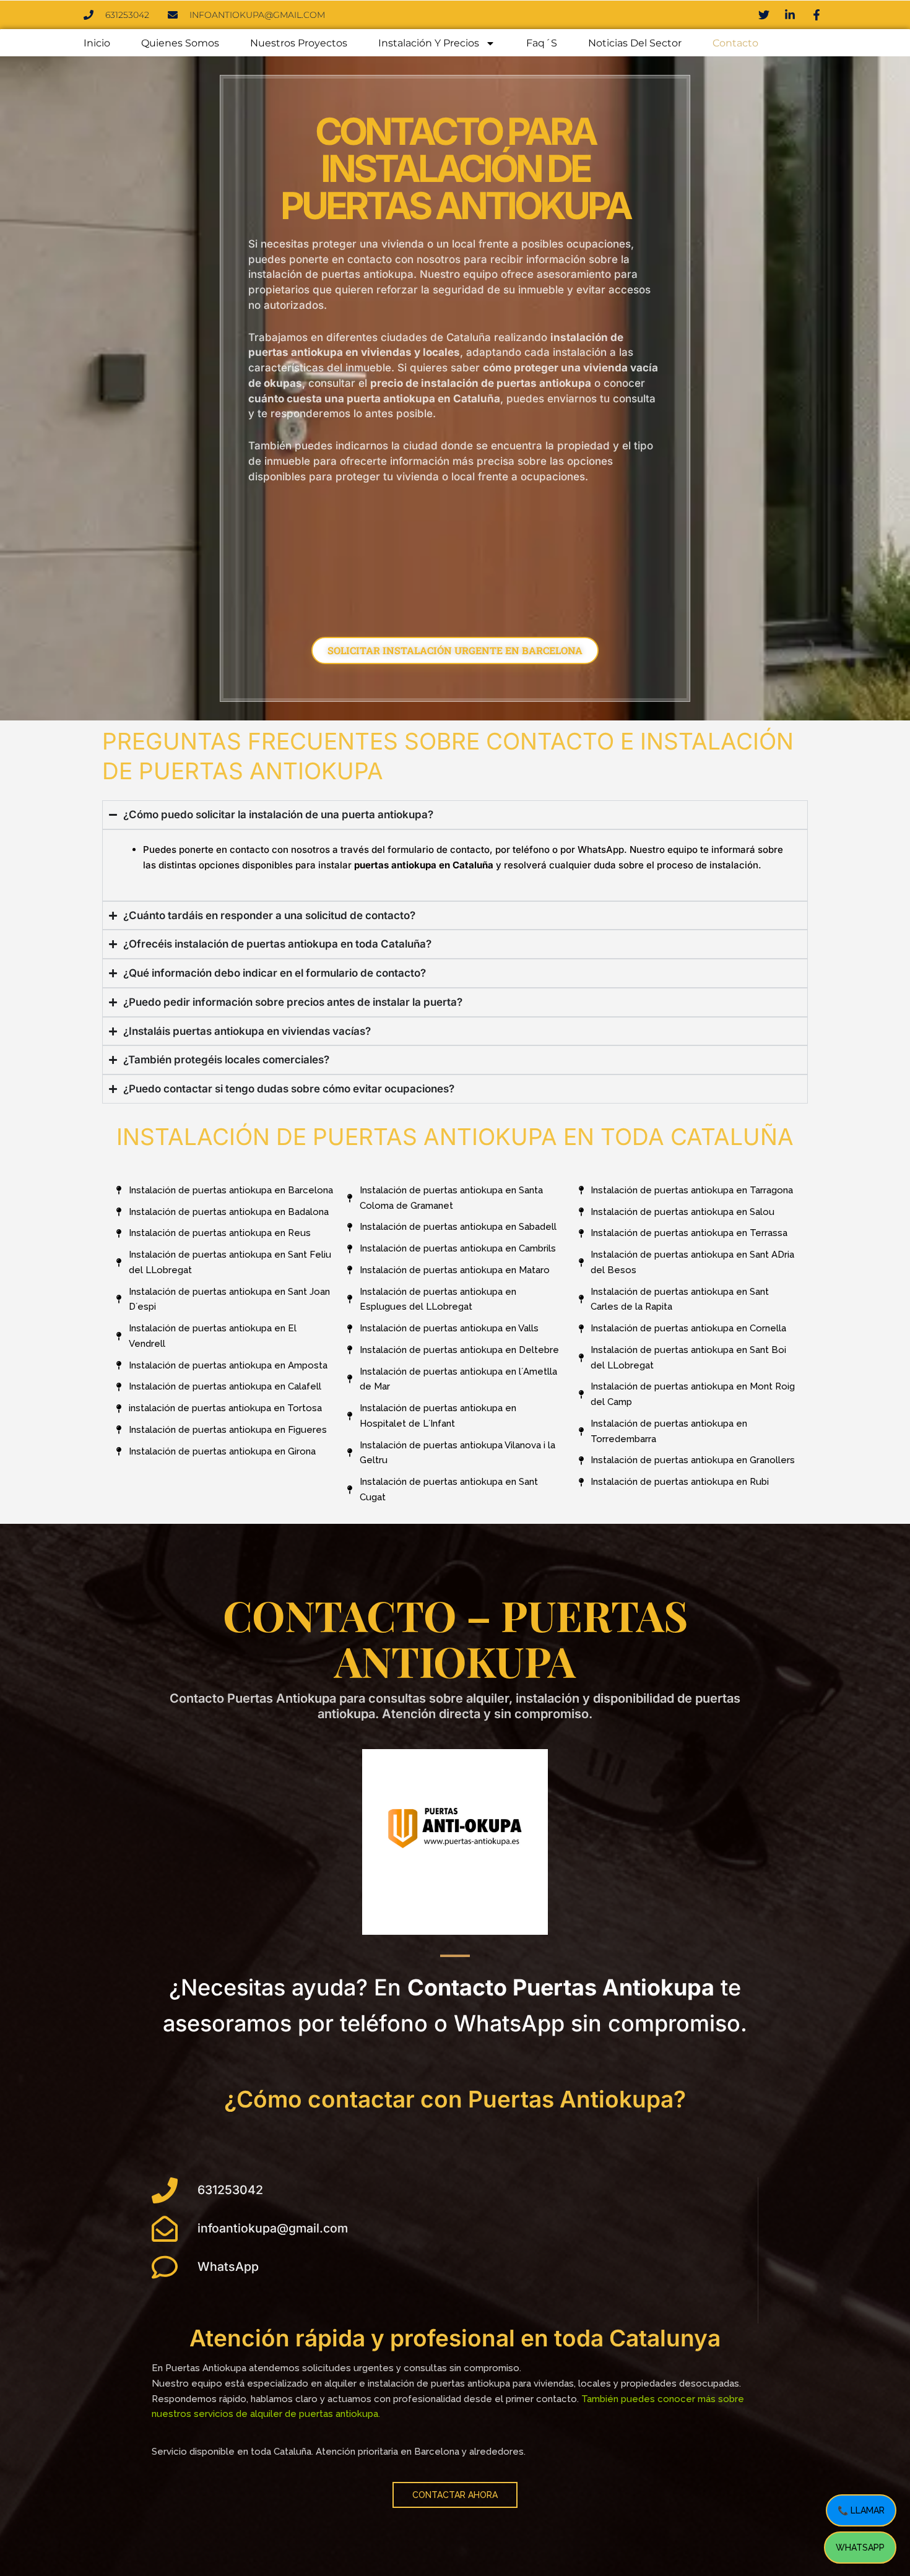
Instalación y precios (429, 43)
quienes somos (180, 43)
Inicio (97, 43)
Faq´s (542, 43)
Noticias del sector (635, 43)
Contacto (735, 43)
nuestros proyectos (299, 43)
